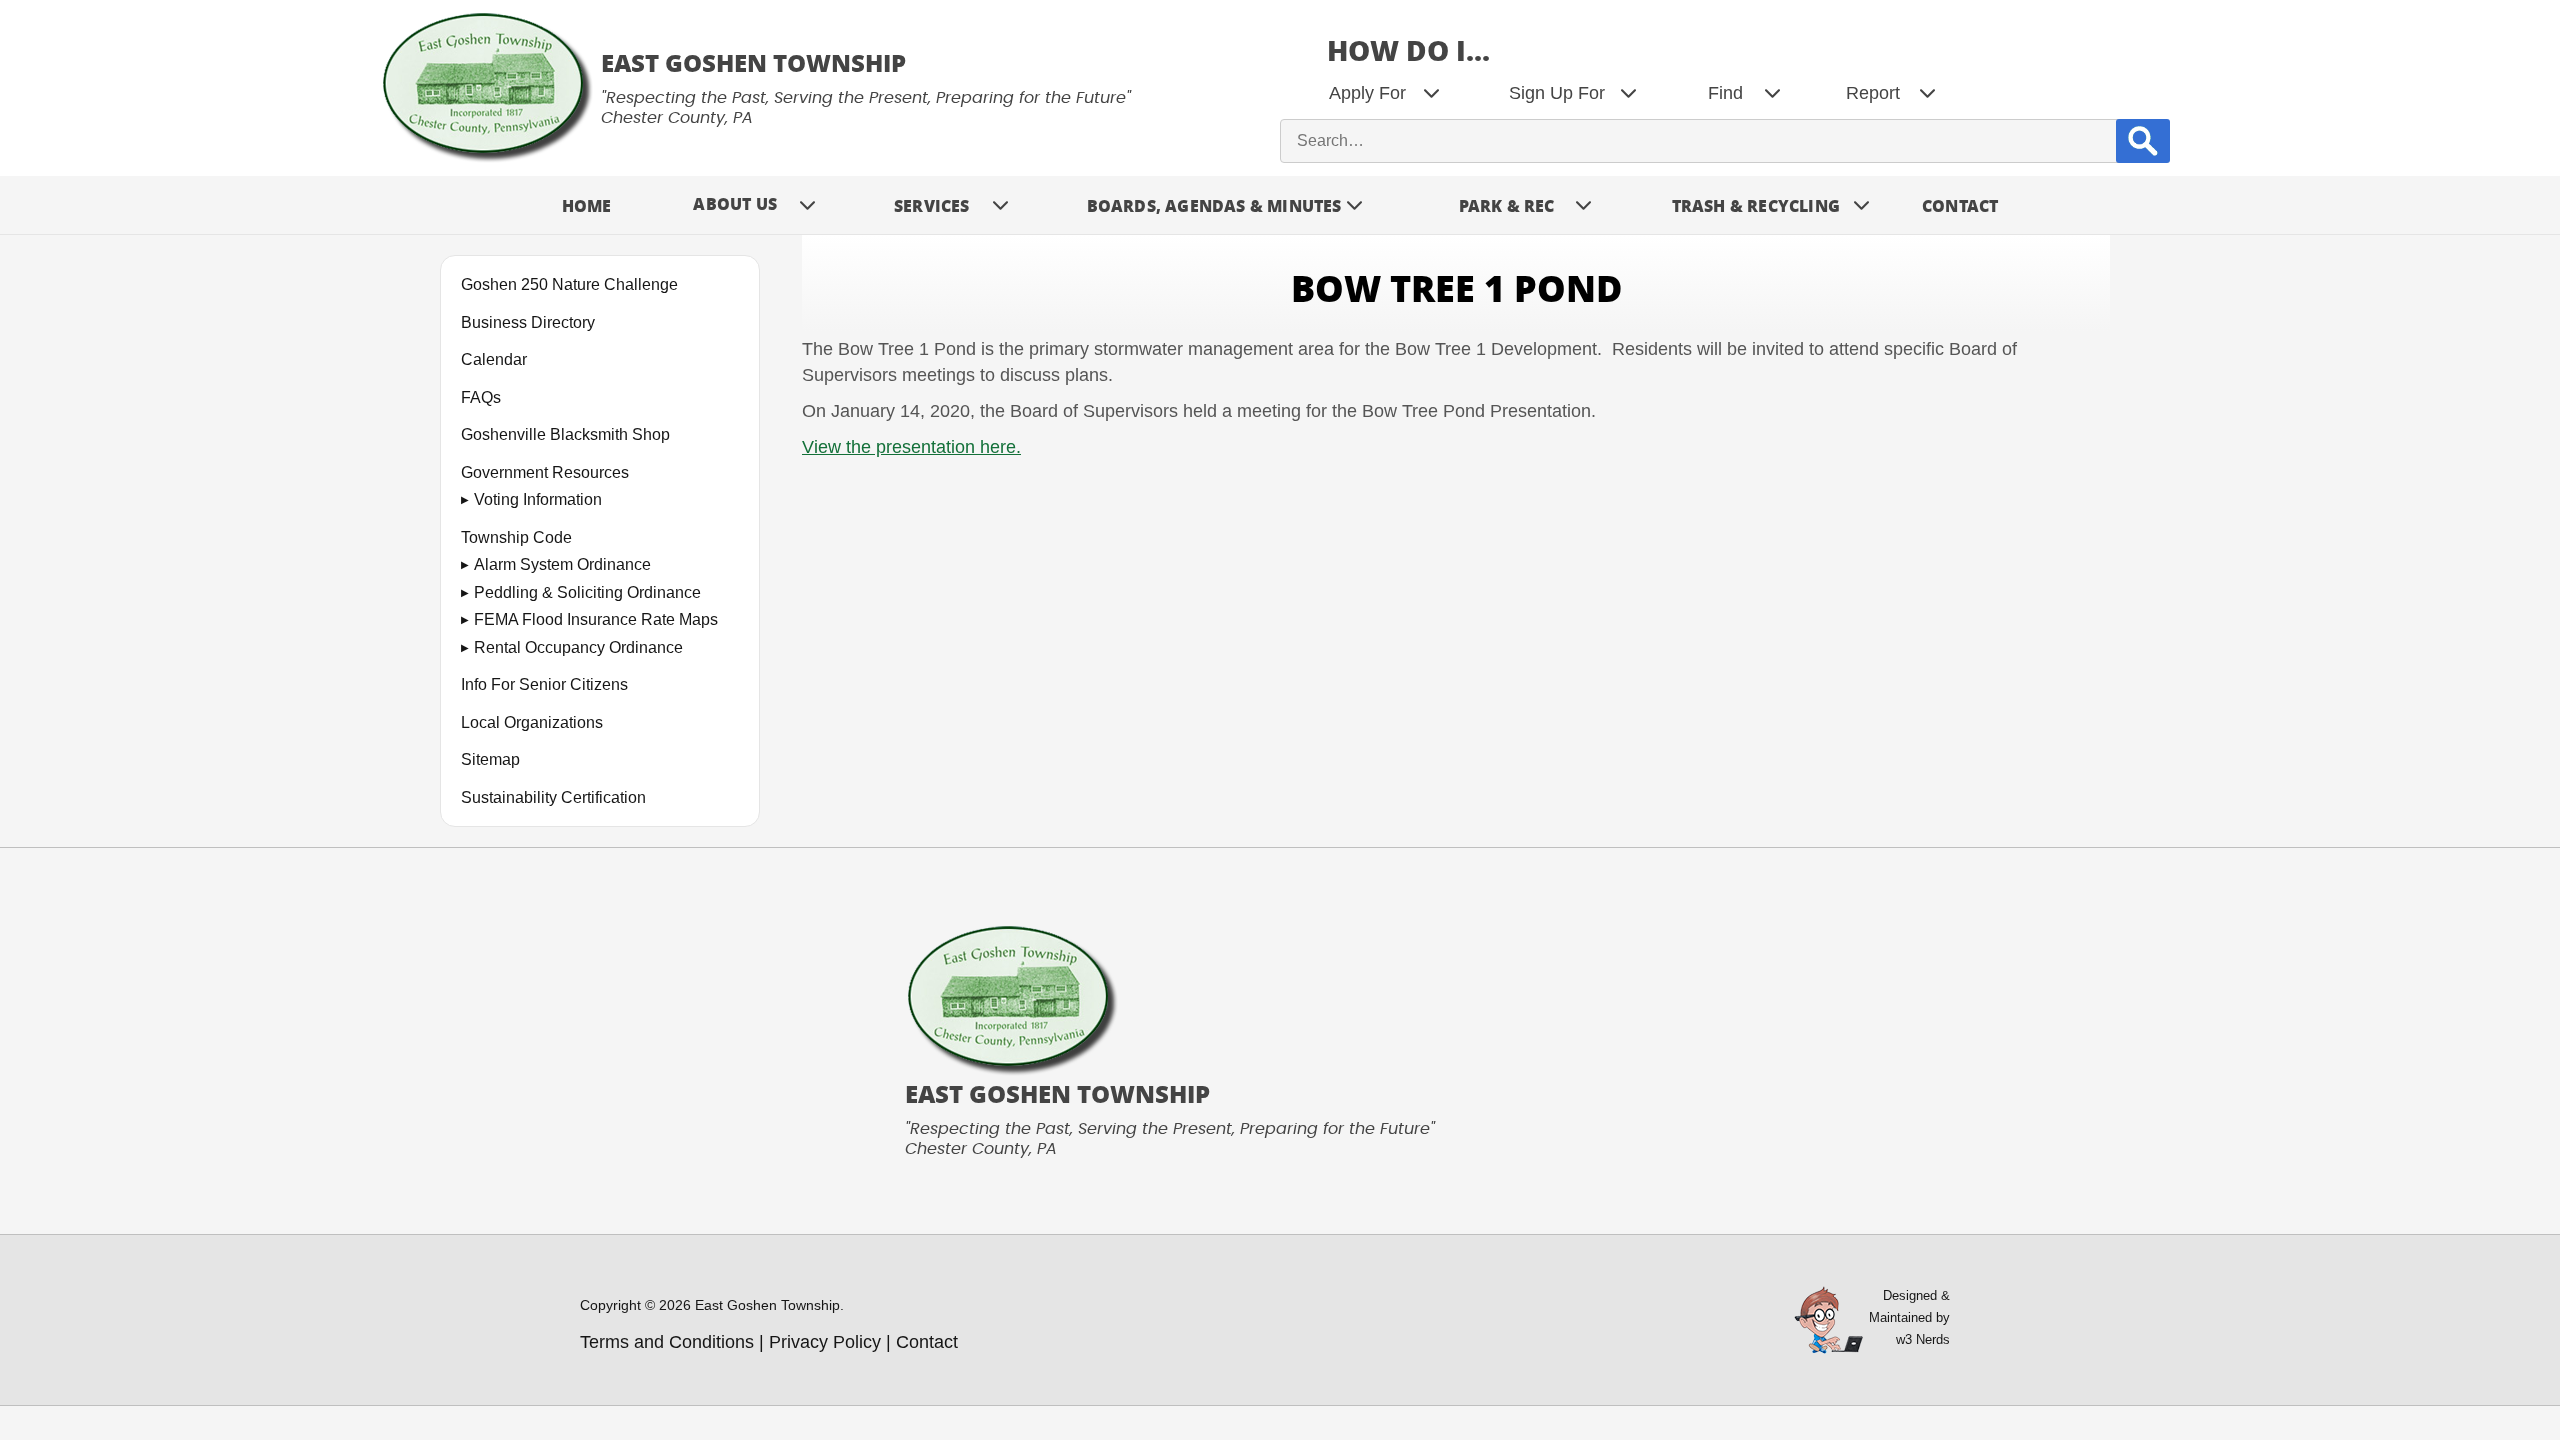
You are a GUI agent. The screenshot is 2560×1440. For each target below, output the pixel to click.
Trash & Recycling (1756, 205)
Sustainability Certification (553, 797)
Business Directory (528, 322)
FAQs (481, 397)
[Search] (2143, 140)
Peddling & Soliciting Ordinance (587, 592)
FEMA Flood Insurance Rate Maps (596, 619)
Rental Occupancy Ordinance (578, 647)
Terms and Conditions (667, 1342)
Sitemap (490, 759)
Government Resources (545, 472)
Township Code (516, 537)
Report (1873, 93)
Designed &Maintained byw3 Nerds (1909, 1317)
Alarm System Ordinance (562, 564)
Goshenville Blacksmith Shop (565, 434)
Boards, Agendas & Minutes (1214, 205)
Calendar (494, 359)
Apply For (1367, 93)
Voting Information (538, 499)
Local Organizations (532, 722)
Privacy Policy (825, 1342)
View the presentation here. (911, 447)
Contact (1960, 205)
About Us (735, 203)
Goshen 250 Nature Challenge (569, 284)
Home (587, 205)
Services (932, 205)
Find (1725, 93)
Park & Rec (1507, 205)
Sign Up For (1557, 93)
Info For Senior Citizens (544, 684)
